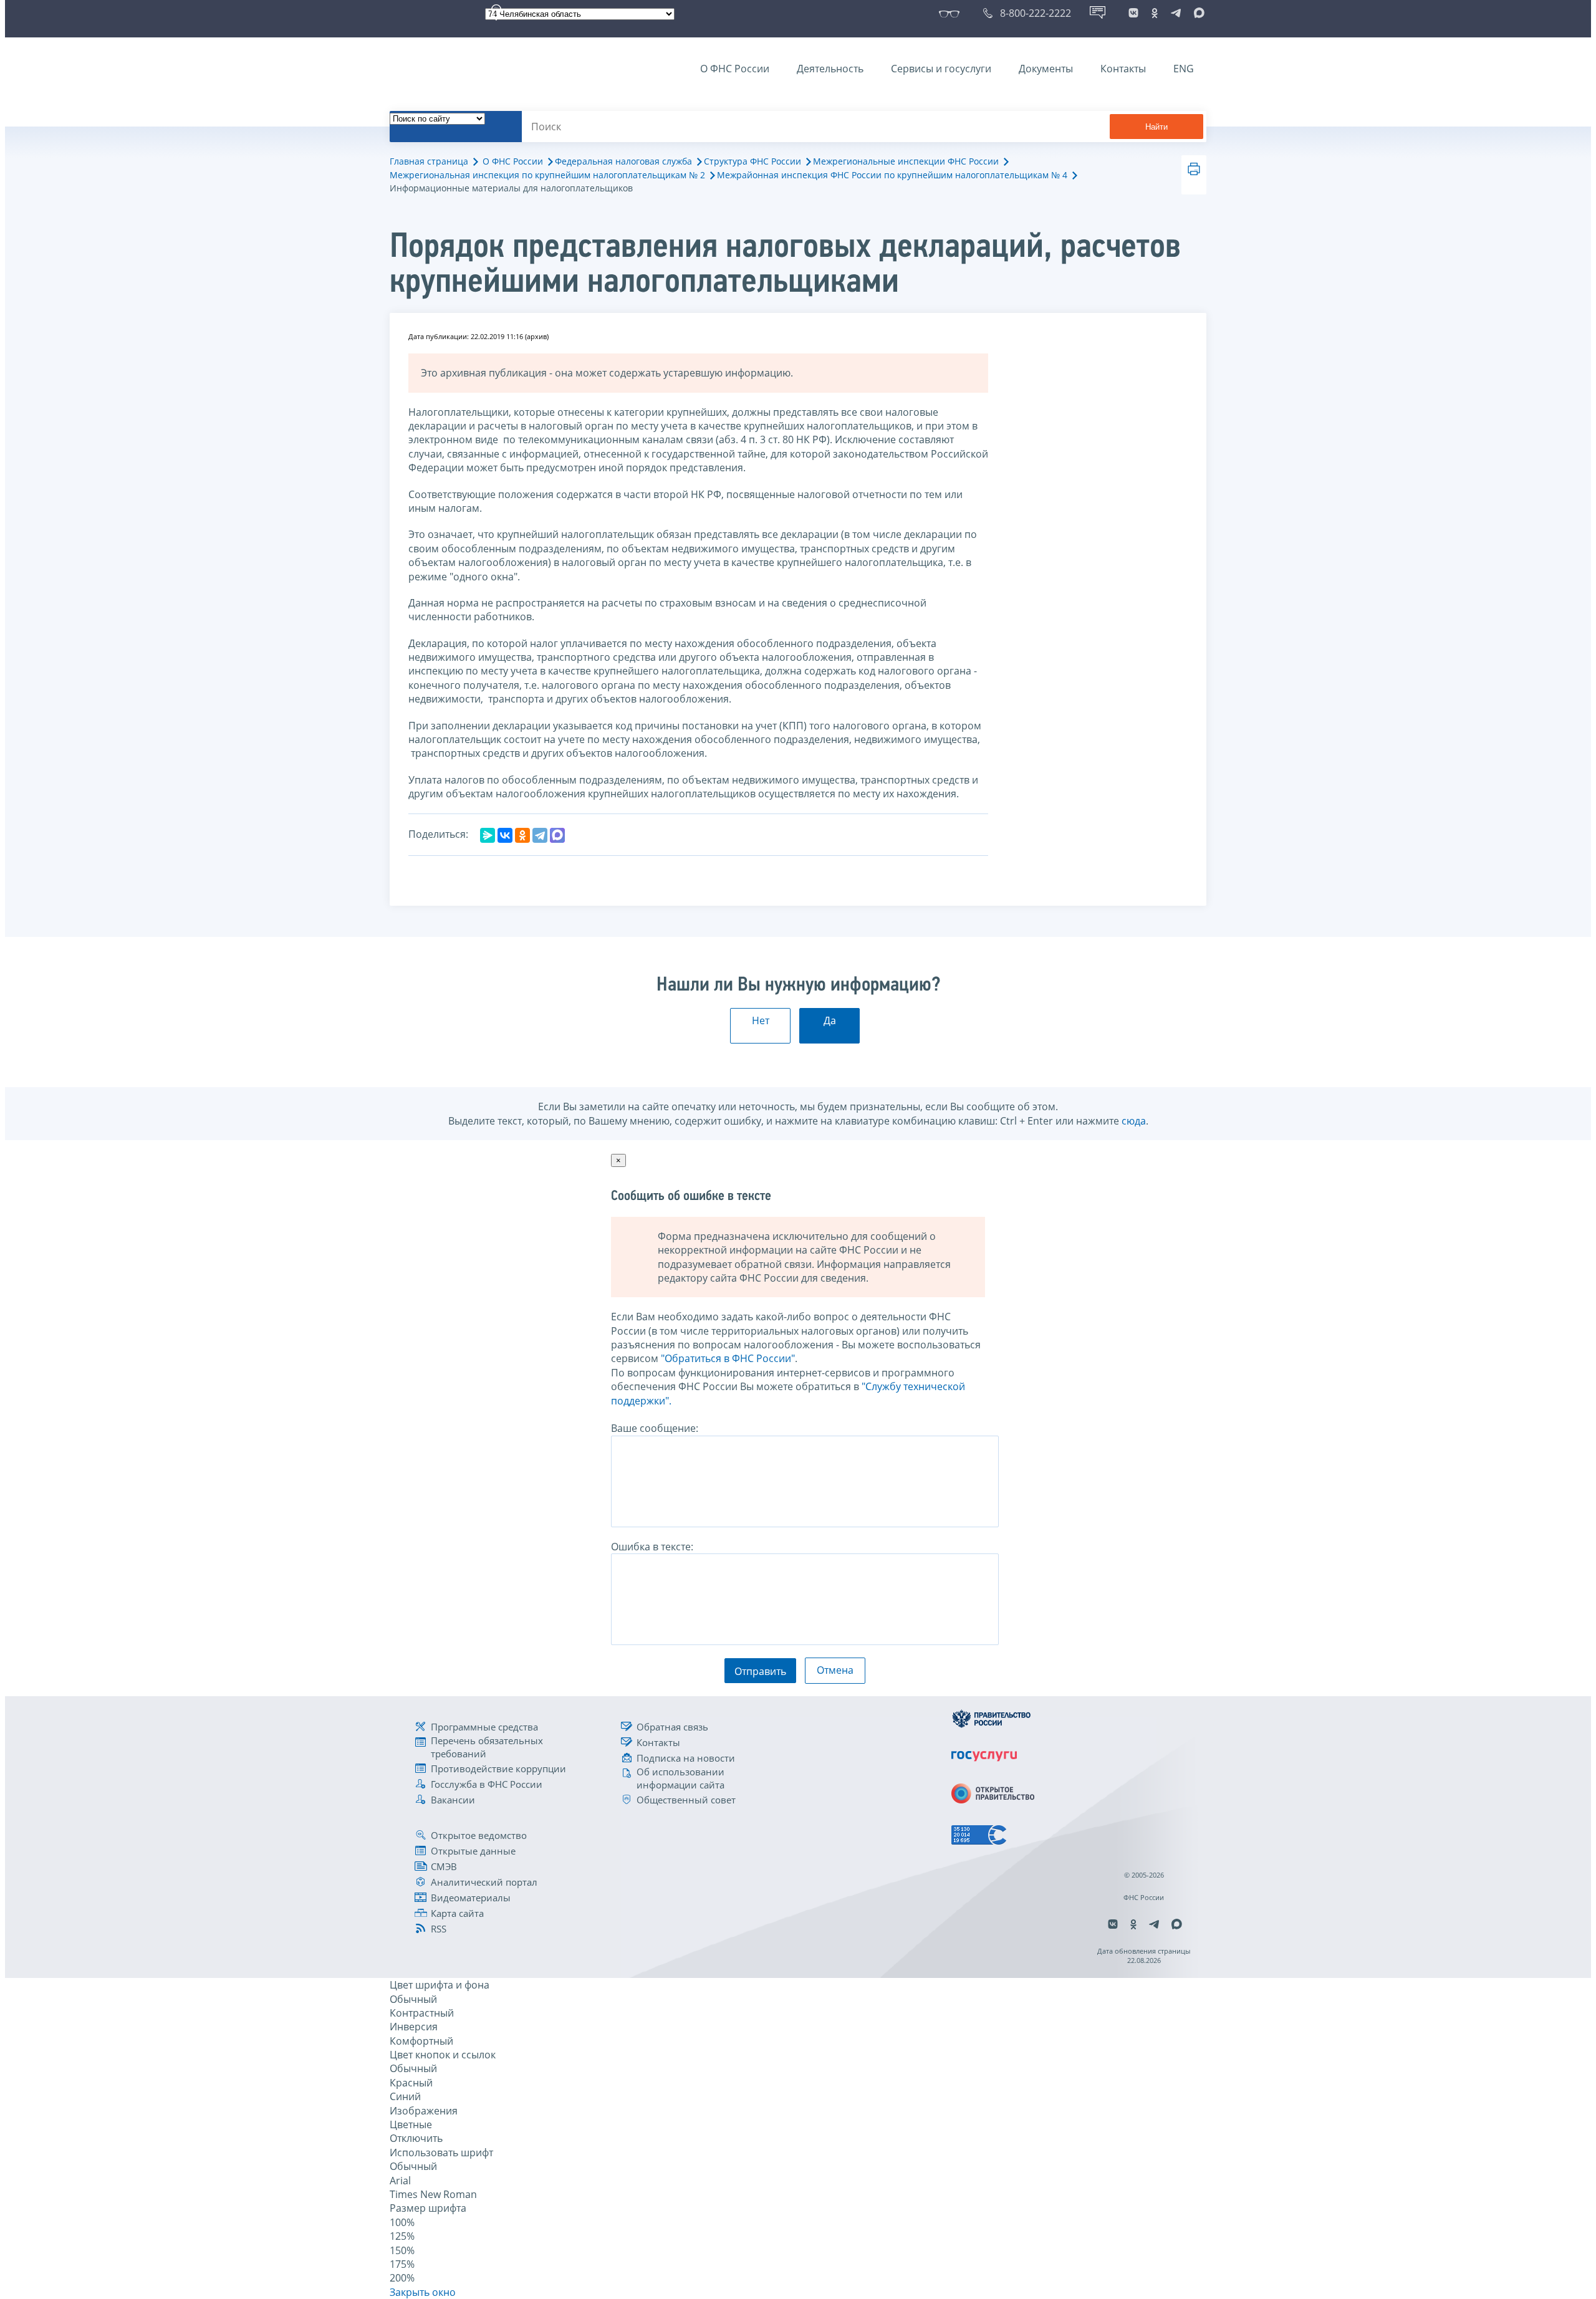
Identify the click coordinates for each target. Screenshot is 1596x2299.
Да (830, 1020)
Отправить (760, 1671)
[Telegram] (540, 835)
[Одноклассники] (522, 835)
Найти (1156, 127)
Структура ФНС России (752, 161)
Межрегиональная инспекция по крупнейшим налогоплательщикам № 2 (547, 175)
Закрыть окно (423, 2292)
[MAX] (557, 835)
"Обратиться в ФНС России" (728, 1358)
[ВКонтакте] (505, 835)
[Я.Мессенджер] (488, 835)
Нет (761, 1020)
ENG (1184, 69)
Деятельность (830, 69)
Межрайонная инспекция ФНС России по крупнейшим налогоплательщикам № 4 (892, 175)
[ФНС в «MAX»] (1197, 13)
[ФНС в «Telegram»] (1176, 13)
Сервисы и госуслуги (941, 69)
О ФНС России (735, 69)
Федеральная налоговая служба (623, 161)
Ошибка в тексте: (652, 1547)
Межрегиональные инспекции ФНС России (906, 161)
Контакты (1123, 69)
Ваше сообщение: (655, 1428)
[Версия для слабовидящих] (952, 13)
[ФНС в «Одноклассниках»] (1155, 13)
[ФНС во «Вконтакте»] (1133, 13)
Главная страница (429, 161)
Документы (1046, 69)
